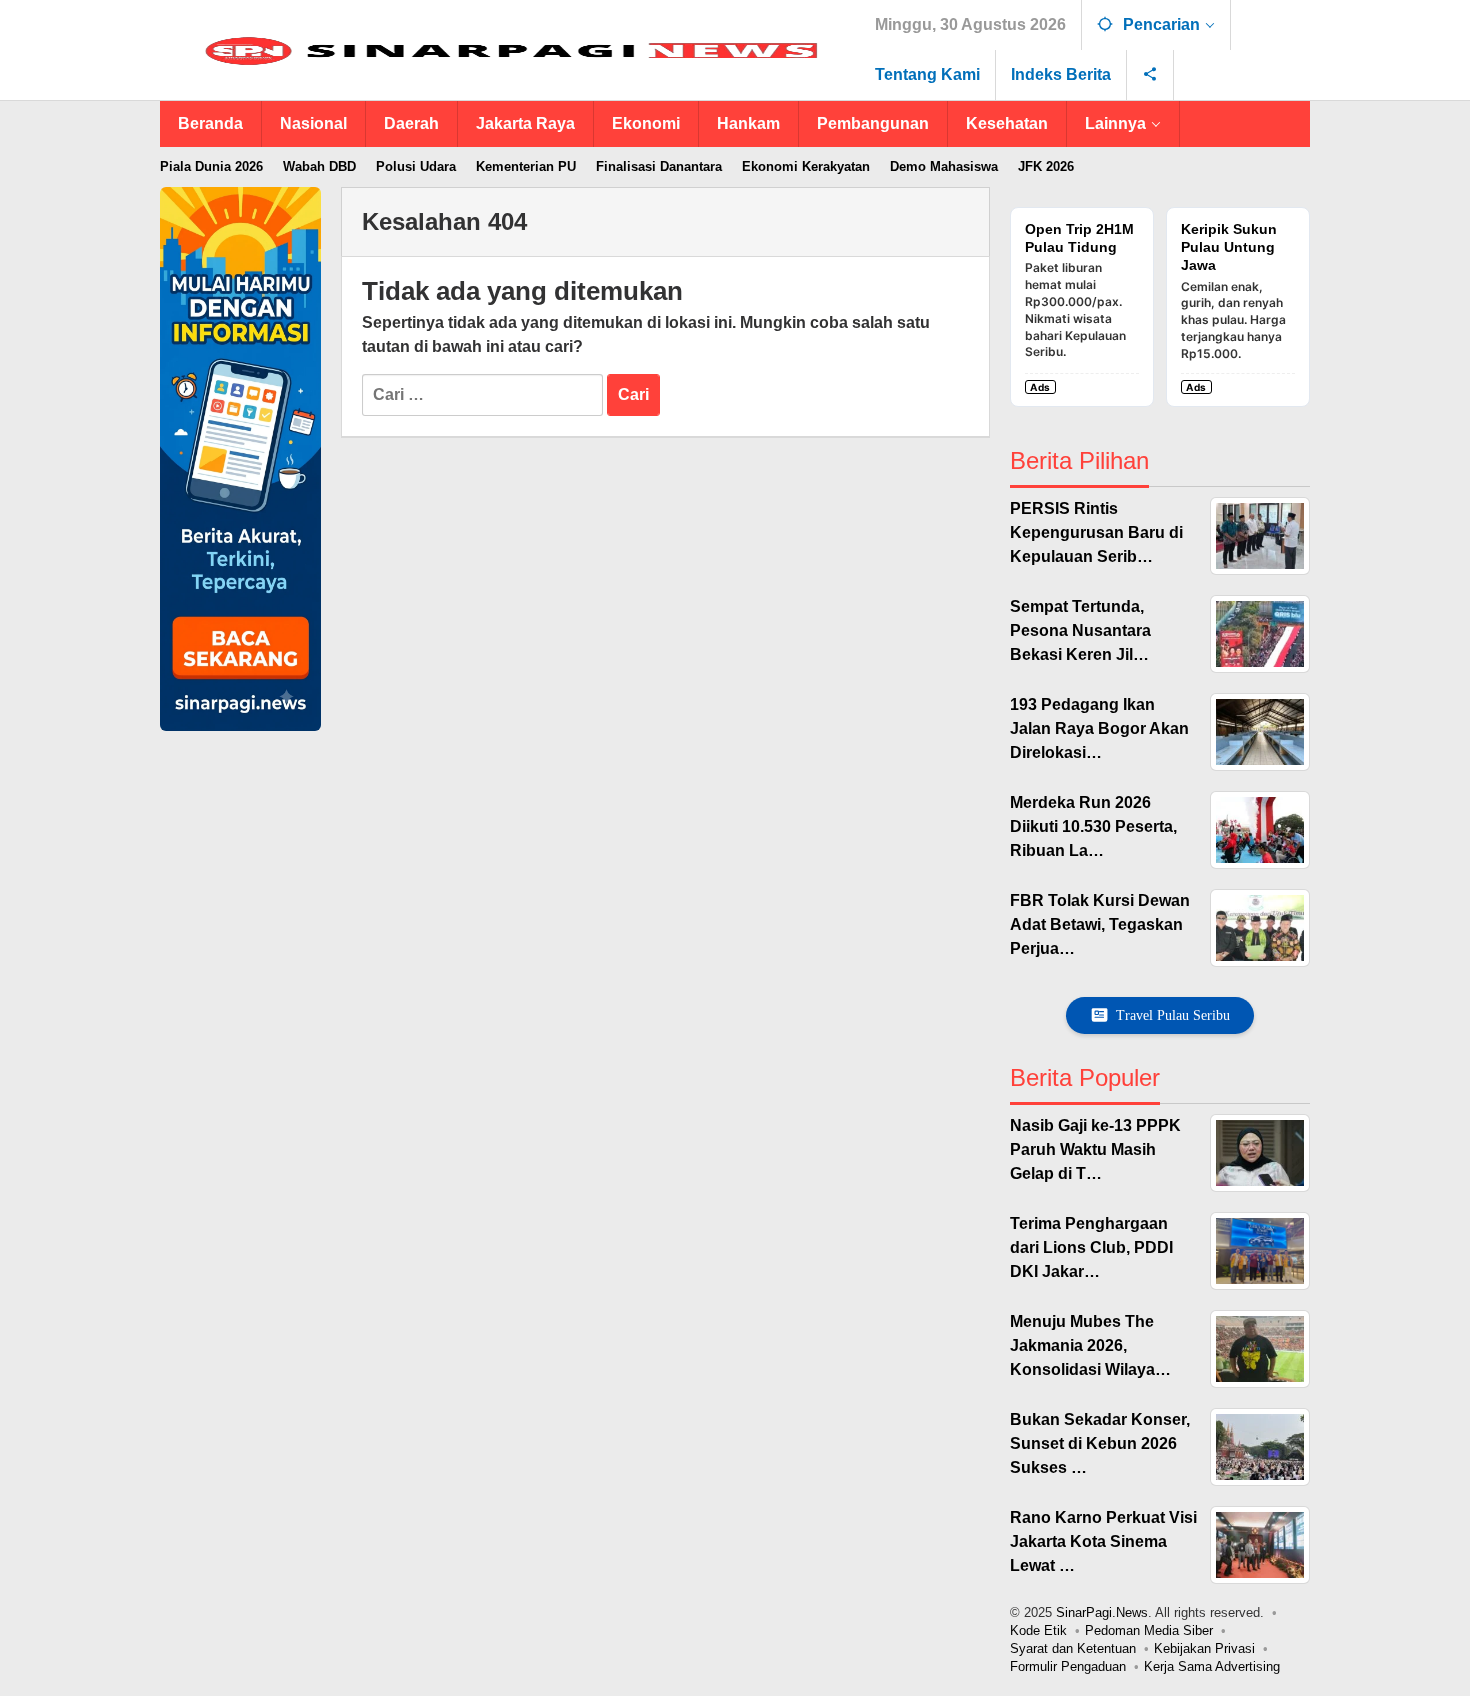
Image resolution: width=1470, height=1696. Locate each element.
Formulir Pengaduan (1068, 1666)
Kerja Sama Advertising (1212, 1666)
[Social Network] (1150, 75)
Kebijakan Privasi (1204, 1648)
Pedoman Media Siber (1149, 1630)
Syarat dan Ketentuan (1073, 1648)
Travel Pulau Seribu (1173, 1015)
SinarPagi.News (1102, 1612)
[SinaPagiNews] (510, 50)
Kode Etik (1038, 1630)
